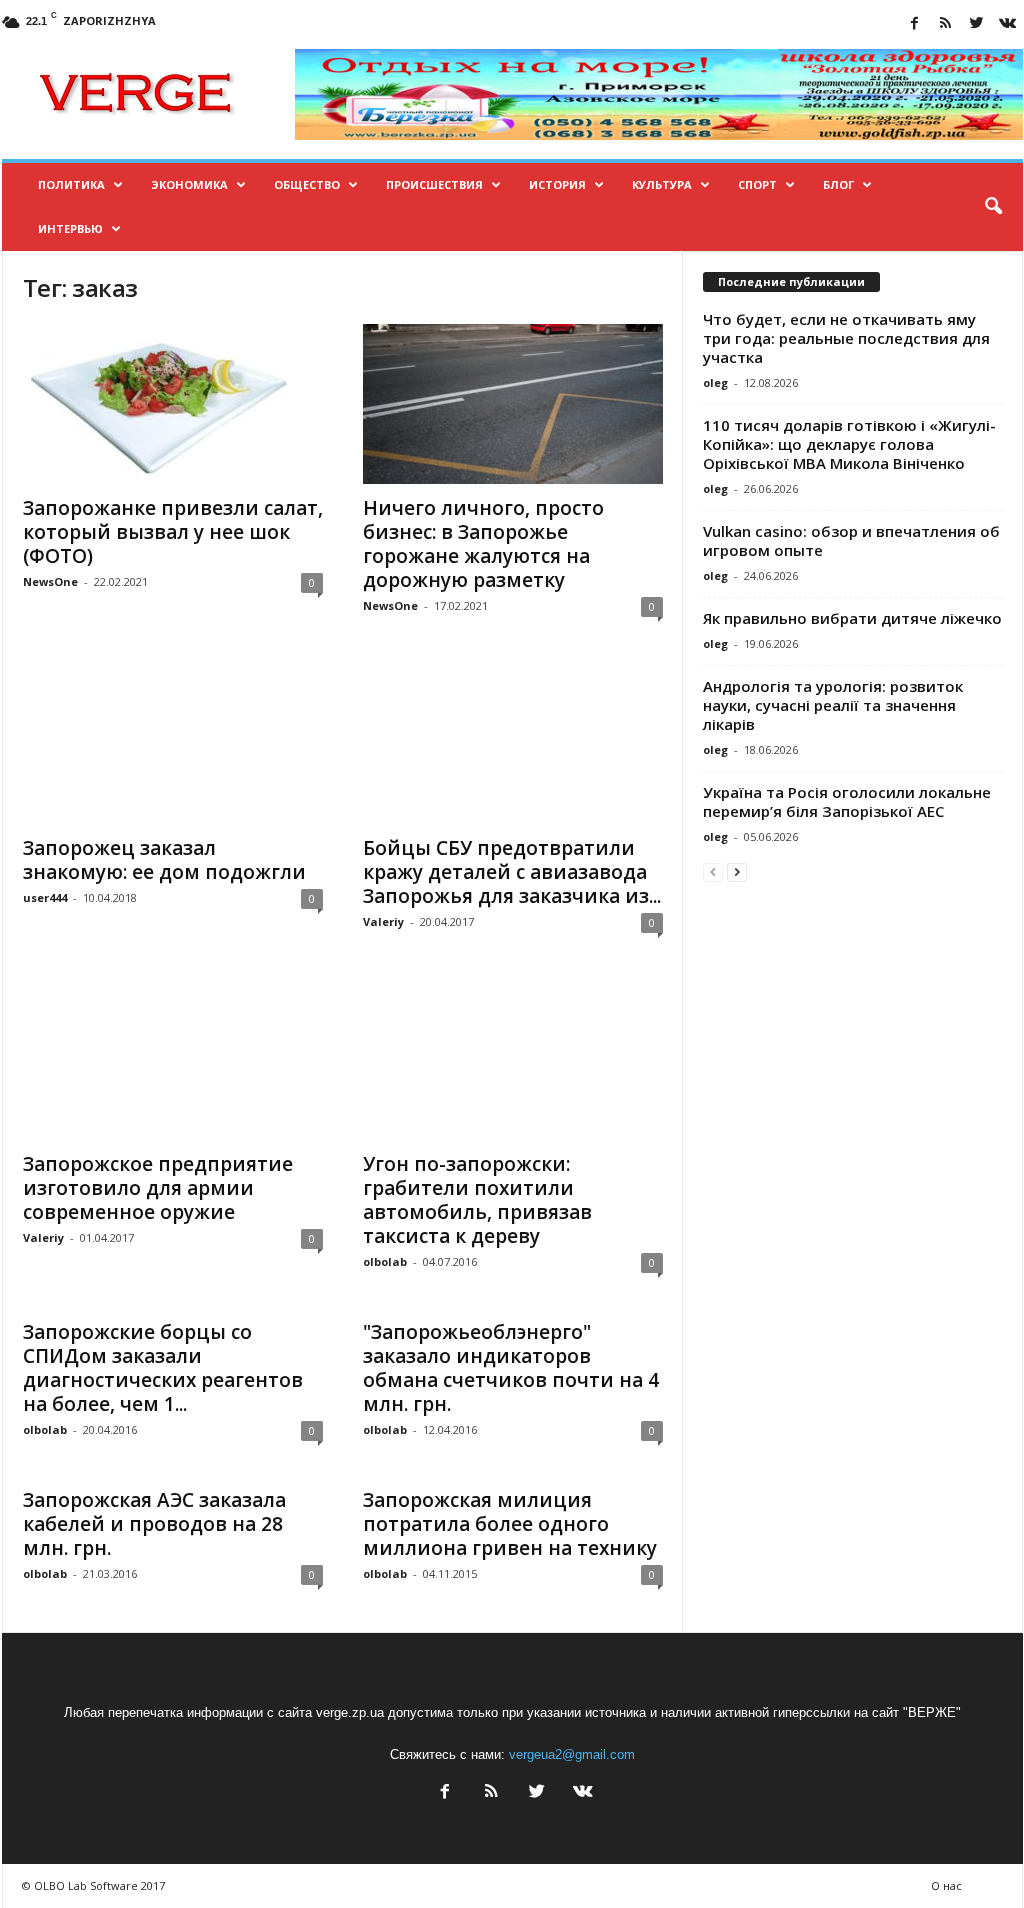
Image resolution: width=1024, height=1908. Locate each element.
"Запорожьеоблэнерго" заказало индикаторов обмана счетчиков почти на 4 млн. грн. (511, 1368)
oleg (715, 382)
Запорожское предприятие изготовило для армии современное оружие (158, 1188)
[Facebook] (915, 24)
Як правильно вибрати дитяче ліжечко (852, 618)
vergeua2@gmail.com (572, 1754)
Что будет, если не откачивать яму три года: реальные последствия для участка (846, 338)
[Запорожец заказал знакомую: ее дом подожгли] (173, 744)
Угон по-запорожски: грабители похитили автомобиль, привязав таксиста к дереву (477, 1200)
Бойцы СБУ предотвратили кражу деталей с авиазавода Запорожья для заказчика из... (512, 872)
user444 (45, 897)
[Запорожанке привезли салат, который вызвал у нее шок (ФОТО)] (173, 404)
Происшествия (434, 184)
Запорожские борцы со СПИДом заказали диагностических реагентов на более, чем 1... (163, 1368)
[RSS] (946, 24)
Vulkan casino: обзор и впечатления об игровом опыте (851, 540)
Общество (307, 184)
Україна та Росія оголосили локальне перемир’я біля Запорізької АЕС (847, 801)
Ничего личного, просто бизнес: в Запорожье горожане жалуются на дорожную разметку (483, 544)
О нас (946, 1885)
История (557, 184)
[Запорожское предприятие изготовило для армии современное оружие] (173, 1060)
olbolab (385, 1261)
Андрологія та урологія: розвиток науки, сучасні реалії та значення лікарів (833, 705)
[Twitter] (977, 24)
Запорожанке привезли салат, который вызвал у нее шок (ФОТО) (173, 532)
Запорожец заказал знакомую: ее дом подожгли (164, 860)
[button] (993, 207)
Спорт (757, 184)
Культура (662, 184)
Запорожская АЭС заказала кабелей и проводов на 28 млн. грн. (154, 1524)
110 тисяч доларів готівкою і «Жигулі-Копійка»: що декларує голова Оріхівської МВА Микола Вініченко (849, 444)
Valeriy (383, 921)
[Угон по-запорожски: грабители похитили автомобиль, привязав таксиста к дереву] (513, 1060)
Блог (838, 184)
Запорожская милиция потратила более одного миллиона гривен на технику (510, 1524)
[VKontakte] (1008, 24)
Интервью (70, 228)
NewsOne (50, 581)
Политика (71, 184)
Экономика (189, 184)
